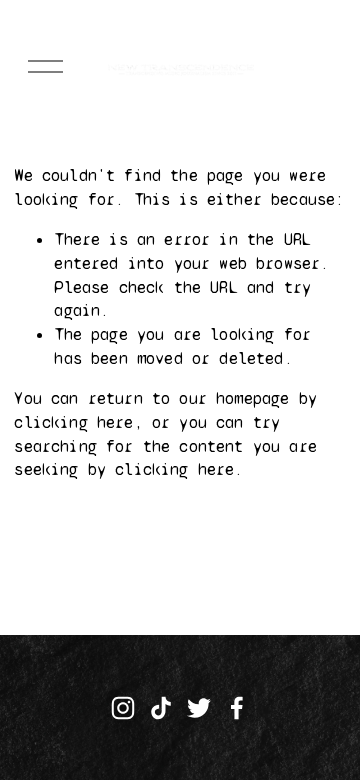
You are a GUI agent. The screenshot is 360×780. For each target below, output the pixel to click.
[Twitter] (199, 708)
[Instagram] (123, 708)
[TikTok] (161, 708)
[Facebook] (237, 708)
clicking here (73, 422)
